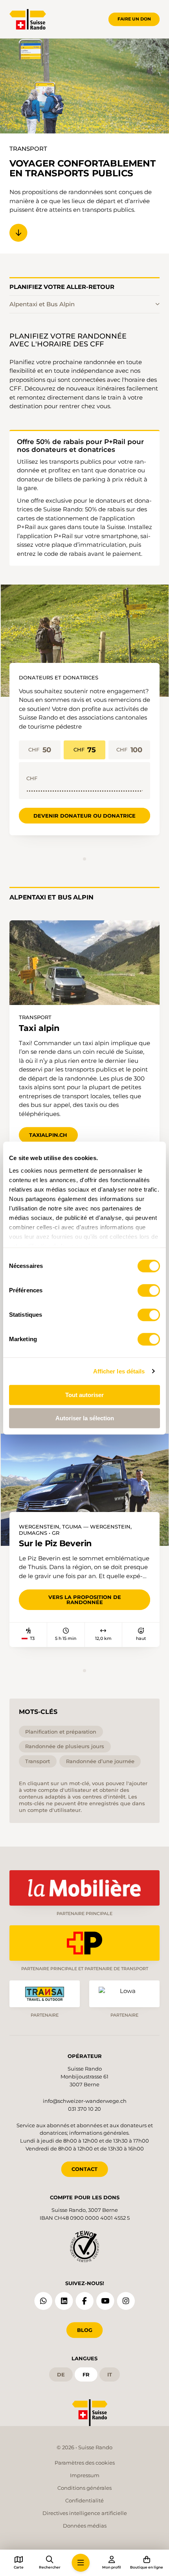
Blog (85, 2330)
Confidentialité (84, 2500)
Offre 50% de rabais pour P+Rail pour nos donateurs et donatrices (80, 446)
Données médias (85, 2526)
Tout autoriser (84, 1395)
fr (86, 2374)
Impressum (85, 2475)
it (110, 2374)
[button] (81, 2563)
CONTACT (84, 2169)
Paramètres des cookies (85, 2463)
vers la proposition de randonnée (85, 1600)
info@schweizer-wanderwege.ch (85, 2101)
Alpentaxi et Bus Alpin (42, 304)
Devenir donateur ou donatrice (84, 816)
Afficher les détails (119, 1371)
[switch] (149, 1290)
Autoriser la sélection (85, 1418)
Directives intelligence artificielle (85, 2513)
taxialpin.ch (48, 1135)
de (61, 2374)
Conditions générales (84, 2488)
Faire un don (134, 19)
